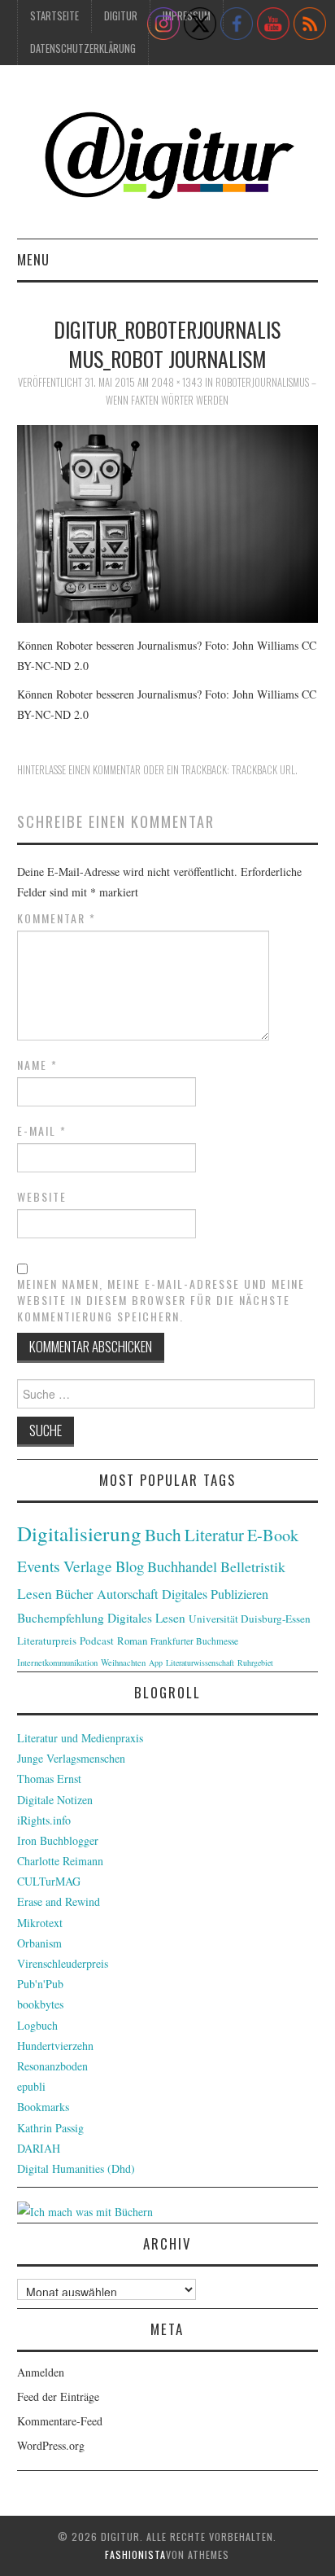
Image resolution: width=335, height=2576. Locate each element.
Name (37, 1065)
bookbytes (40, 2004)
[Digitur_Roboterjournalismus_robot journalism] (168, 521)
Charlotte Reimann (60, 1861)
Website (42, 1197)
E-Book (273, 1535)
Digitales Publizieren (215, 1594)
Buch (163, 1534)
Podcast (97, 1641)
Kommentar (57, 918)
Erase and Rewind (59, 1901)
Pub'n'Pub (40, 1984)
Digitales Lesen (146, 1618)
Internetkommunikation (57, 1663)
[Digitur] (168, 158)
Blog (130, 1566)
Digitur (121, 16)
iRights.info (44, 1820)
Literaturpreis (47, 1641)
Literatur (214, 1535)
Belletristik (253, 1566)
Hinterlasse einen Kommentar (79, 770)
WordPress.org (51, 2445)
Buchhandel (182, 1566)
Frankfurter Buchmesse (194, 1641)
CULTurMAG (49, 1881)
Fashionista (135, 2554)
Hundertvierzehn (55, 2046)
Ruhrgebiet (255, 1663)
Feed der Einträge (58, 2396)
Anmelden (41, 2372)
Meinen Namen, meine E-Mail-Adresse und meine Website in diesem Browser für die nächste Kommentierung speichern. (161, 1300)
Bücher (74, 1594)
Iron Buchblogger (58, 1840)
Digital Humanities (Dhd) (76, 2169)
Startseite (54, 16)
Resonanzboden (52, 2066)
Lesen (35, 1594)
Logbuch (37, 2025)
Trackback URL (263, 770)
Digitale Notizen (55, 1800)
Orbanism (39, 1943)
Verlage (88, 1566)
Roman (132, 1641)
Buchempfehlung (61, 1618)
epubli (31, 2086)
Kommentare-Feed (60, 2421)
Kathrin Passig (50, 2128)
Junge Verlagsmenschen (71, 1758)
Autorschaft (128, 1594)
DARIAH (39, 2148)
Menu (33, 259)
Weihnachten (123, 1663)
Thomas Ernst (49, 1779)
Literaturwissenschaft (200, 1663)
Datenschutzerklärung (83, 48)
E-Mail (42, 1131)
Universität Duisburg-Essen (250, 1619)
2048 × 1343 (177, 382)
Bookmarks (43, 2107)
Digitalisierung (79, 1533)
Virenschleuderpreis (63, 1963)
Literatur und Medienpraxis (80, 1738)
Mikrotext (40, 1923)
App (156, 1663)
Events (39, 1566)
